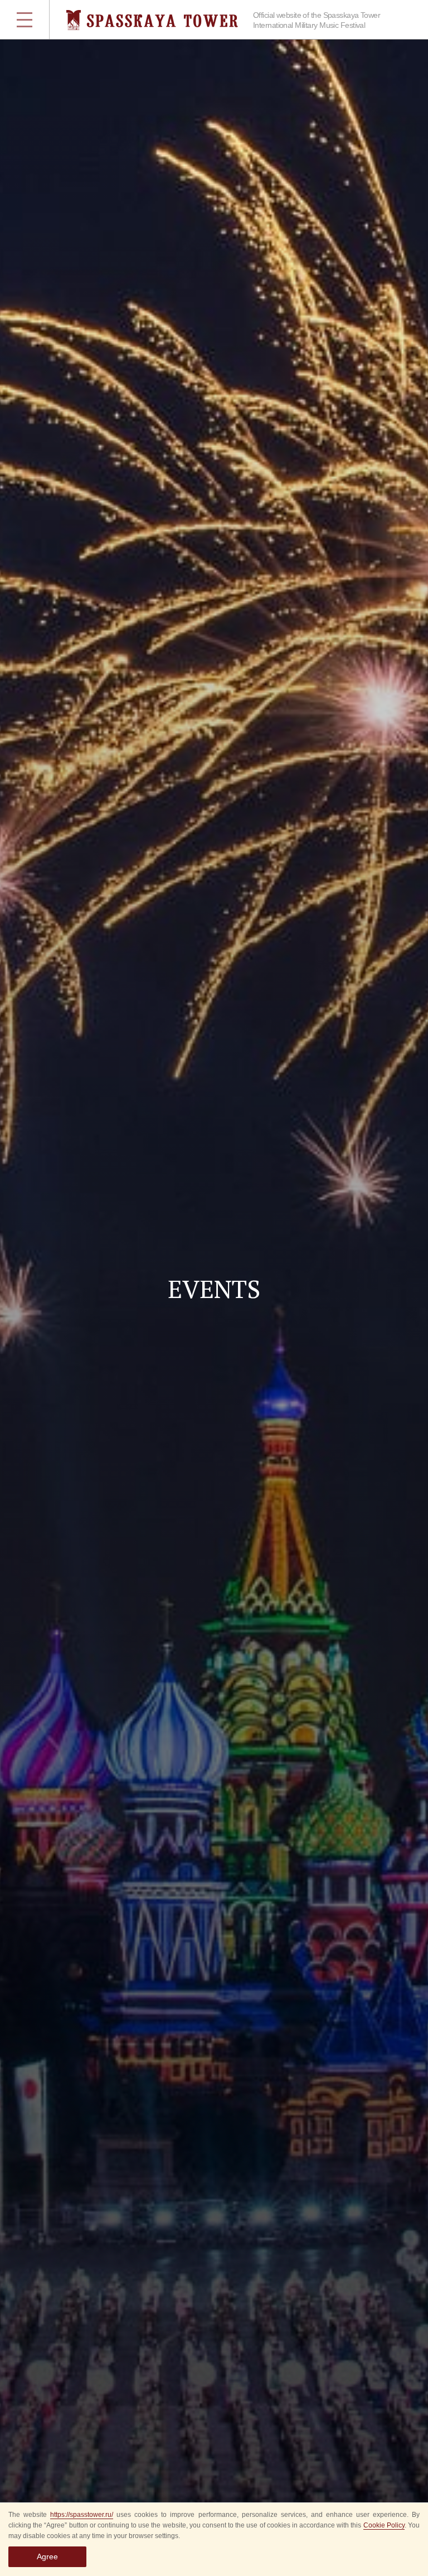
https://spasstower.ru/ (82, 2515)
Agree (47, 2556)
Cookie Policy (384, 2525)
